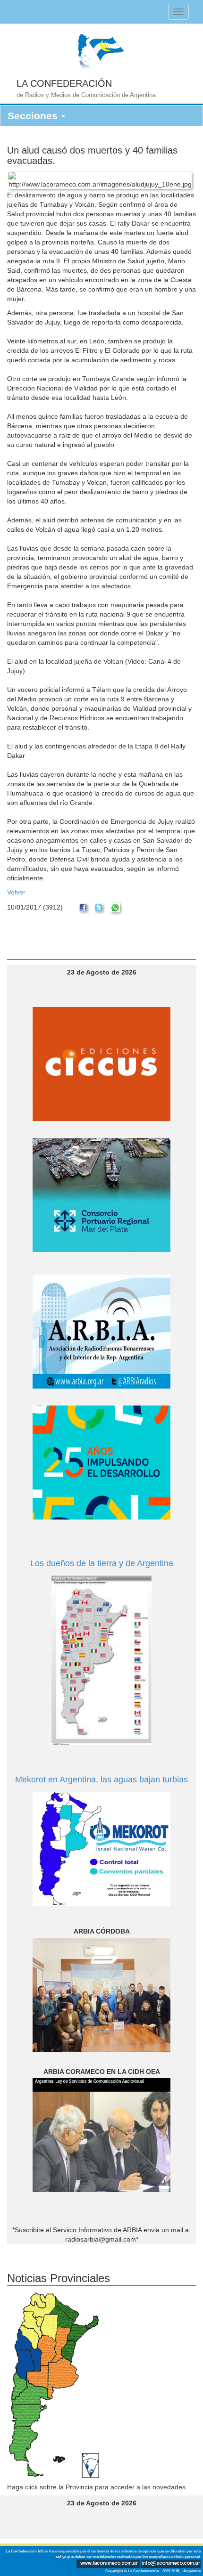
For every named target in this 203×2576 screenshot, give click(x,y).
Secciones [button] (34, 116)
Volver (16, 892)
